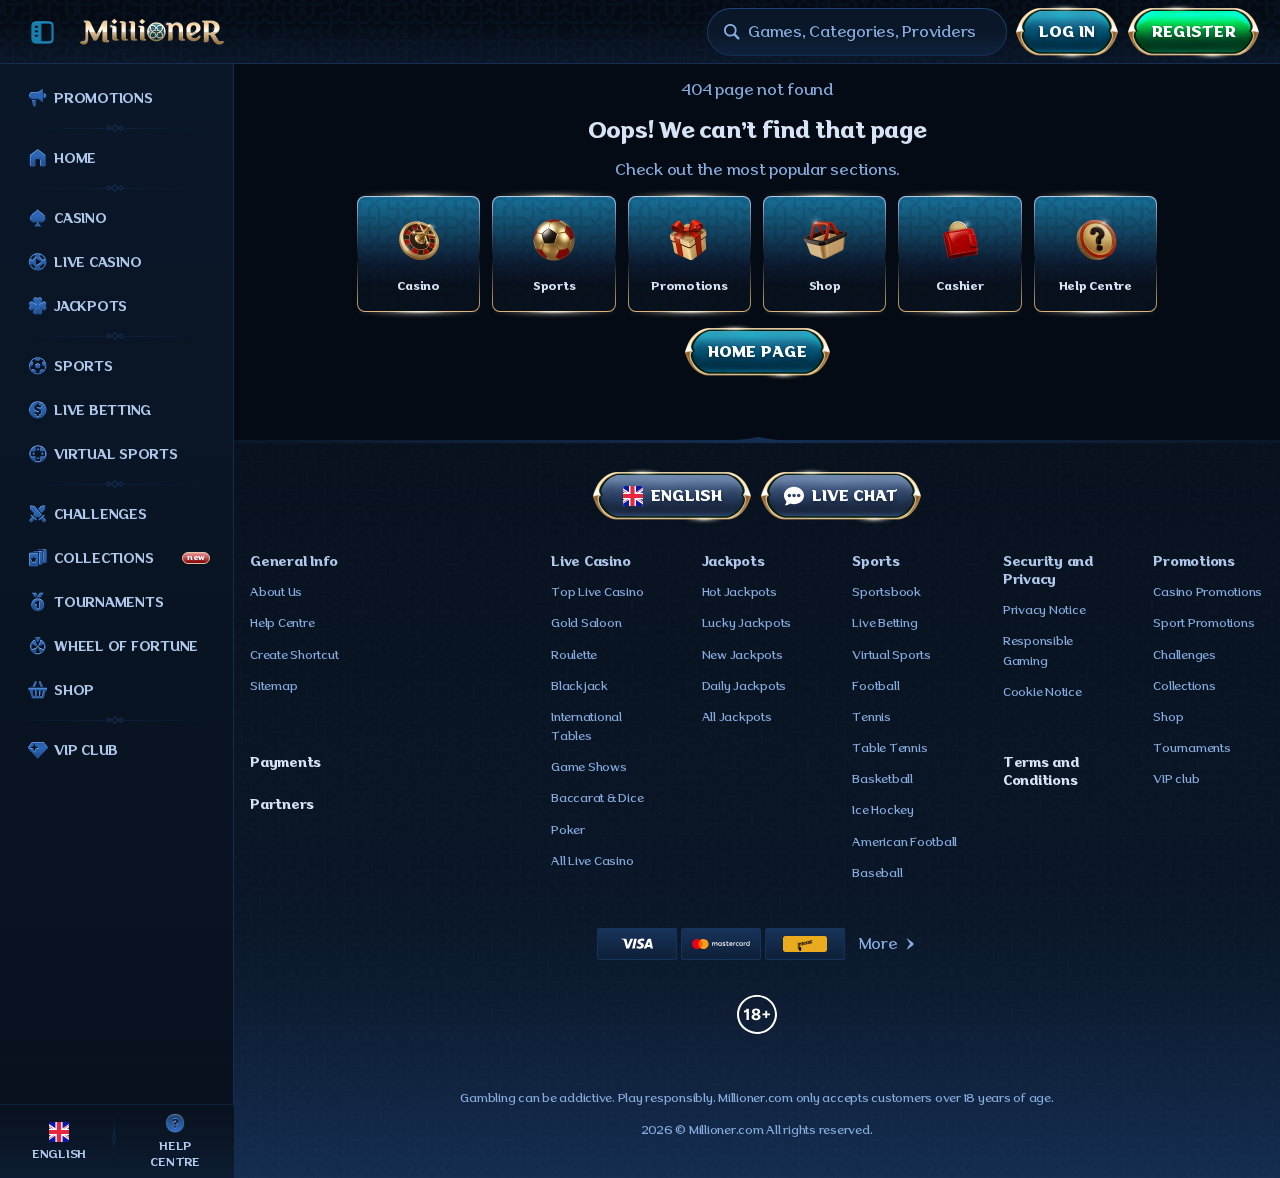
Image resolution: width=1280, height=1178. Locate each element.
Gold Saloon (586, 623)
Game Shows (589, 767)
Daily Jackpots (744, 686)
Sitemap (273, 686)
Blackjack (579, 686)
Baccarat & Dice (597, 798)
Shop (1168, 717)
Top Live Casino (597, 592)
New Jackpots (742, 655)
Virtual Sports (891, 655)
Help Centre (282, 623)
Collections (1184, 686)
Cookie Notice (1042, 692)
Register (1193, 32)
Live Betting (884, 623)
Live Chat (855, 496)
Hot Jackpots (739, 592)
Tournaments (1191, 748)
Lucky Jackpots (747, 623)
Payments (285, 762)
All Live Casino (592, 861)
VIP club (1176, 779)
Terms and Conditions (1041, 771)
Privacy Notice (1044, 610)
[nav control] (42, 32)
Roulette (574, 655)
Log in (1067, 32)
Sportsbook (886, 592)
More (878, 944)
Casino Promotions (1207, 592)
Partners (282, 804)
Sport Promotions (1203, 623)
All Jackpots (737, 717)
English (686, 496)
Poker (568, 830)
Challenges (1184, 655)
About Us (276, 592)
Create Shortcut (294, 655)
